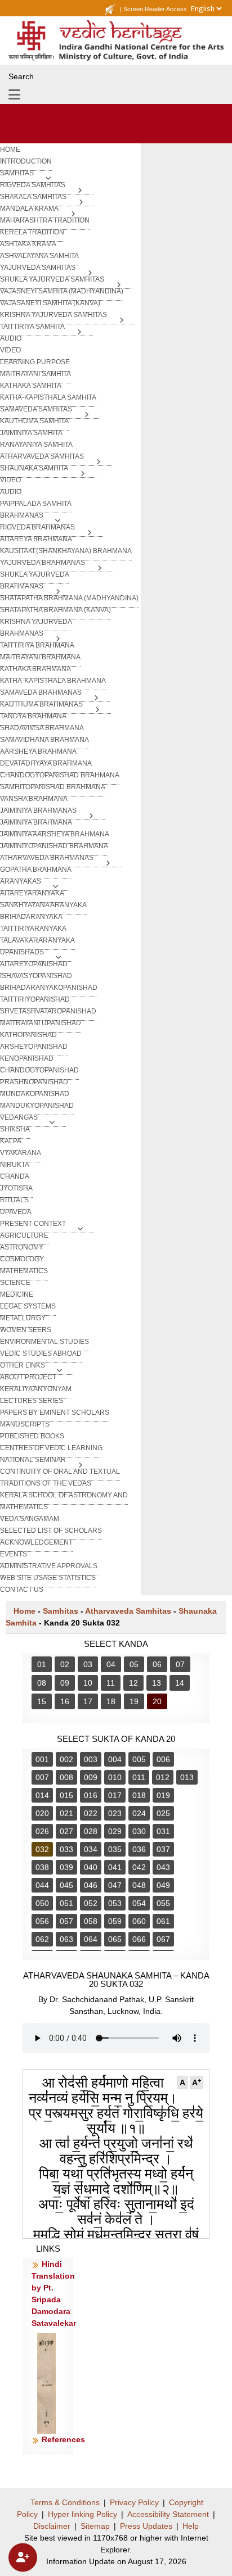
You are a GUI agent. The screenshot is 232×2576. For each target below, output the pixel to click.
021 (66, 1813)
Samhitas (61, 1611)
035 (115, 1849)
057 (66, 1921)
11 (111, 1683)
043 (163, 1867)
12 (133, 1683)
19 (134, 1701)
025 (163, 1813)
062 (42, 1939)
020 (42, 1813)
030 (139, 1831)
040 (91, 1867)
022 (91, 1813)
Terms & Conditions (65, 2502)
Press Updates (146, 2526)
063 (66, 1939)
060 (139, 1921)
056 (42, 1921)
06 (157, 1664)
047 (115, 1885)
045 (66, 1885)
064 (91, 1939)
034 (91, 1849)
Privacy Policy (134, 2502)
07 (180, 1664)
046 (91, 1885)
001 (42, 1759)
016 (91, 1795)
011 (139, 1777)
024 (139, 1813)
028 (91, 1831)
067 (163, 1939)
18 (111, 1701)
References (63, 2439)
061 (163, 1921)
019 (163, 1795)
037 (163, 1849)
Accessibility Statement (168, 2514)
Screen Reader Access (155, 9)
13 (157, 1683)
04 (111, 1664)
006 (163, 1759)
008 (66, 1777)
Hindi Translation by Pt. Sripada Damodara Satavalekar (54, 2294)
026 (42, 1831)
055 (163, 1903)
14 (180, 1683)
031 (163, 1831)
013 (187, 1777)
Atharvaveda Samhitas (128, 1611)
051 (66, 1903)
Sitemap (95, 2526)
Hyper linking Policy (82, 2514)
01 (42, 1664)
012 (163, 1777)
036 (139, 1849)
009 (91, 1777)
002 (66, 1759)
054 (139, 1903)
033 (66, 1849)
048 (139, 1885)
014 (42, 1795)
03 (88, 1664)
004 (115, 1759)
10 (88, 1683)
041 (115, 1867)
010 (115, 1777)
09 (65, 1683)
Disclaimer (52, 2526)
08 (42, 1683)
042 (139, 1867)
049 (163, 1885)
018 (139, 1795)
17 (88, 1701)
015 (66, 1795)
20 (157, 1701)
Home (24, 1611)
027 (66, 1831)
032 (42, 1849)
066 (139, 1939)
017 (115, 1795)
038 (42, 1867)
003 (91, 1759)
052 (91, 1903)
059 (115, 1921)
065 (115, 1939)
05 (134, 1664)
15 (42, 1701)
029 (115, 1831)
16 (65, 1701)
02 (65, 1664)
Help (191, 2526)
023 (115, 1813)
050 (42, 1903)
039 (66, 1867)
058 (91, 1921)
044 (42, 1885)
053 (115, 1903)
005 (139, 1759)
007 (42, 1777)
